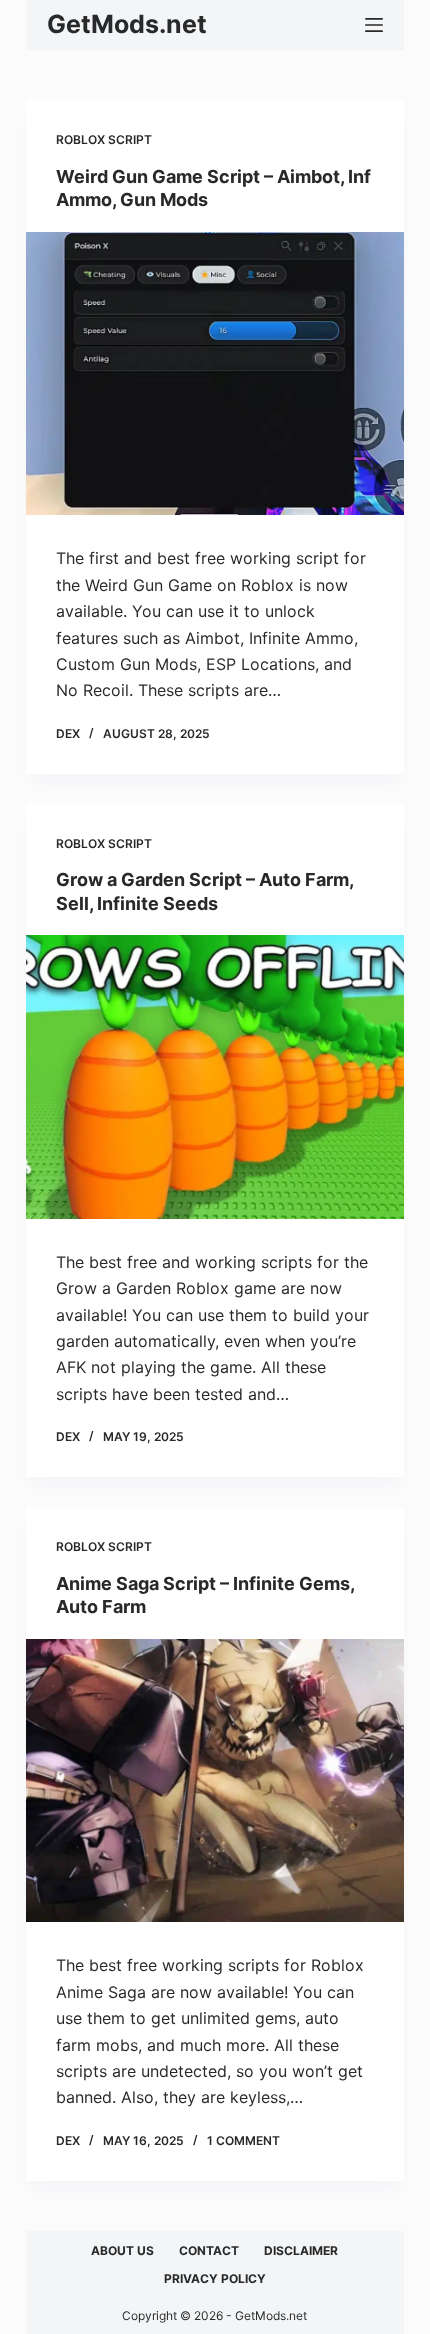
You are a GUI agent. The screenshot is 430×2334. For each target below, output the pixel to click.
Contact (209, 2250)
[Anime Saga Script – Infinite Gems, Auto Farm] (215, 1781)
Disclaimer (301, 2250)
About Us (122, 2250)
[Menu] (374, 25)
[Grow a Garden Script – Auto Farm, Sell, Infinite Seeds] (215, 1077)
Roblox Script (104, 139)
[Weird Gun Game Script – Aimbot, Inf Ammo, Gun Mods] (215, 374)
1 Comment (243, 2140)
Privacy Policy (215, 2278)
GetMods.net (127, 24)
